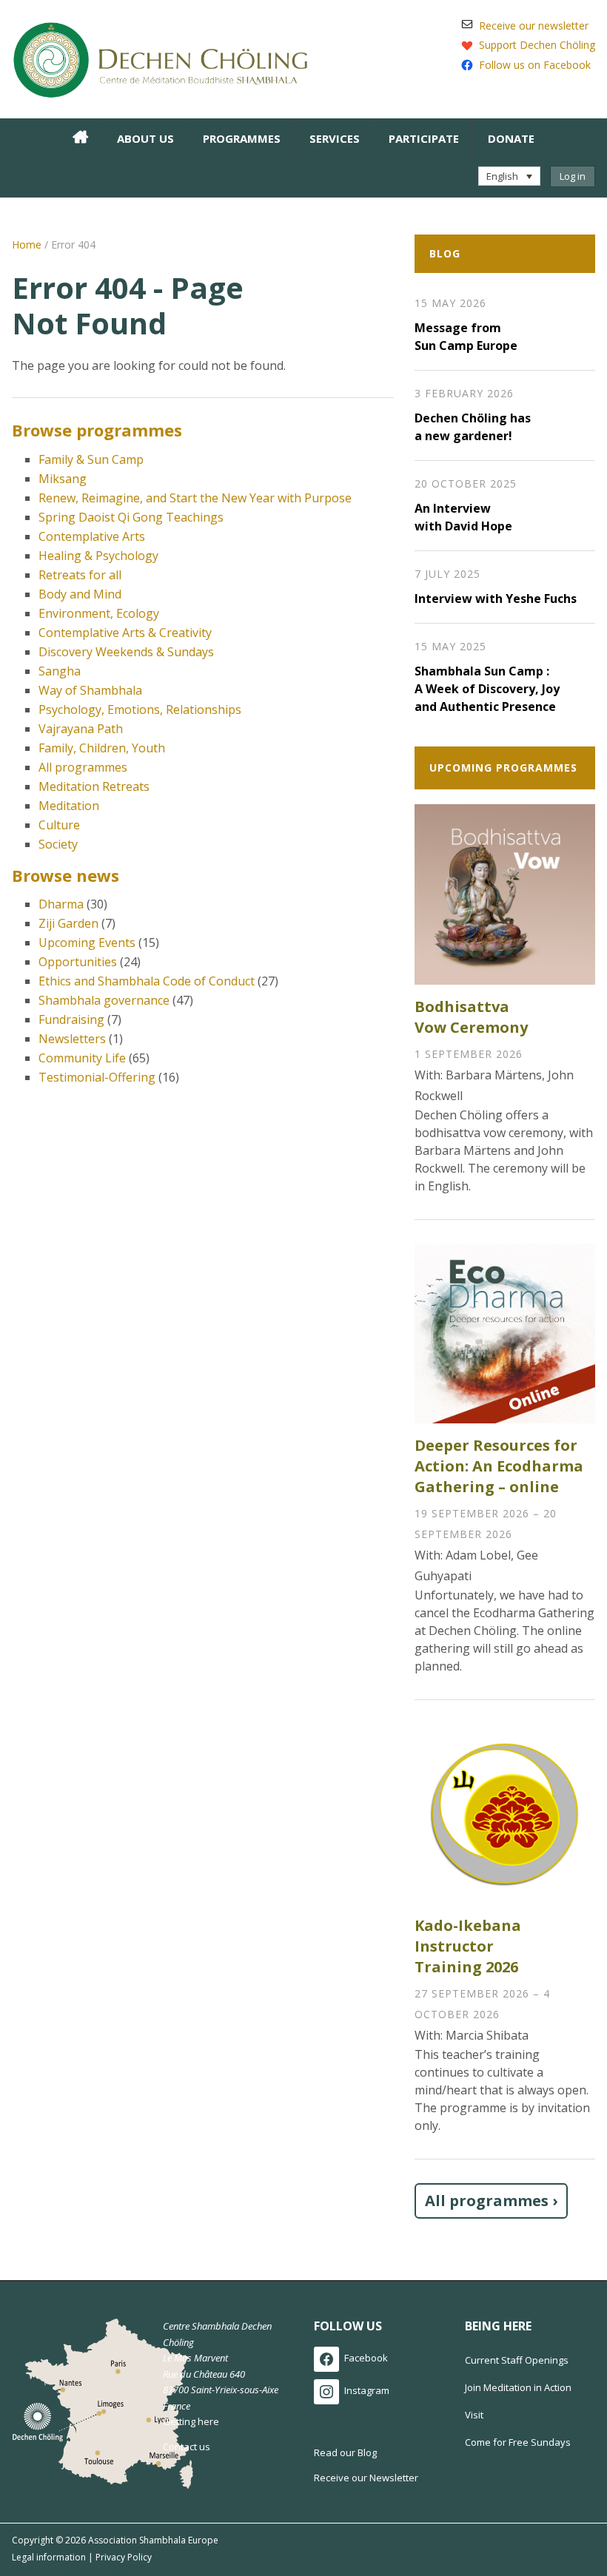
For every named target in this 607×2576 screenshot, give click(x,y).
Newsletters (72, 1039)
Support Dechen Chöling (537, 45)
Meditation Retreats (94, 786)
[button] (509, 176)
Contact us (187, 2447)
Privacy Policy (124, 2557)
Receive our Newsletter (366, 2478)
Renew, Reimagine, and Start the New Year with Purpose (195, 498)
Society (58, 844)
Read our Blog (345, 2452)
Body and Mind (80, 594)
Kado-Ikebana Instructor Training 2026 (468, 1946)
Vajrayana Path (81, 729)
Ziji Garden (68, 923)
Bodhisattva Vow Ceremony (471, 1017)
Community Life (82, 1058)
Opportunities (78, 962)
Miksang (63, 479)
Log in (573, 176)
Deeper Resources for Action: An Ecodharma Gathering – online (499, 1466)
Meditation (69, 806)
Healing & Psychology (98, 556)
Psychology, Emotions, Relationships (140, 709)
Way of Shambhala (90, 690)
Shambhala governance (104, 1000)
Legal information (49, 2557)
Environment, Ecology (99, 613)
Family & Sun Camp (91, 459)
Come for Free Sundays (518, 2442)
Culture (59, 825)
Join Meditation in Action (518, 2387)
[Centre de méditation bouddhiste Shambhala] (160, 58)
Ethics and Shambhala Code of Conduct (147, 981)
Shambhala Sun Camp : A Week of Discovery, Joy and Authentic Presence (487, 689)
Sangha (60, 671)
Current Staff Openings (517, 2360)
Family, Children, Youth (102, 748)
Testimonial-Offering (97, 1077)
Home (27, 245)
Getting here (191, 2421)
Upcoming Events (87, 943)
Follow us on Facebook (535, 65)
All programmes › (491, 2201)
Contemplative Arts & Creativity (125, 633)
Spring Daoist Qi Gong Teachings (131, 517)
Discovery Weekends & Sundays (126, 652)
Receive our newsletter (534, 26)
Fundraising (71, 1019)
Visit (474, 2415)
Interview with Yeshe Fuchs (496, 599)
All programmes (83, 767)
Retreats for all (80, 575)
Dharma (61, 904)
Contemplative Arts (92, 536)
